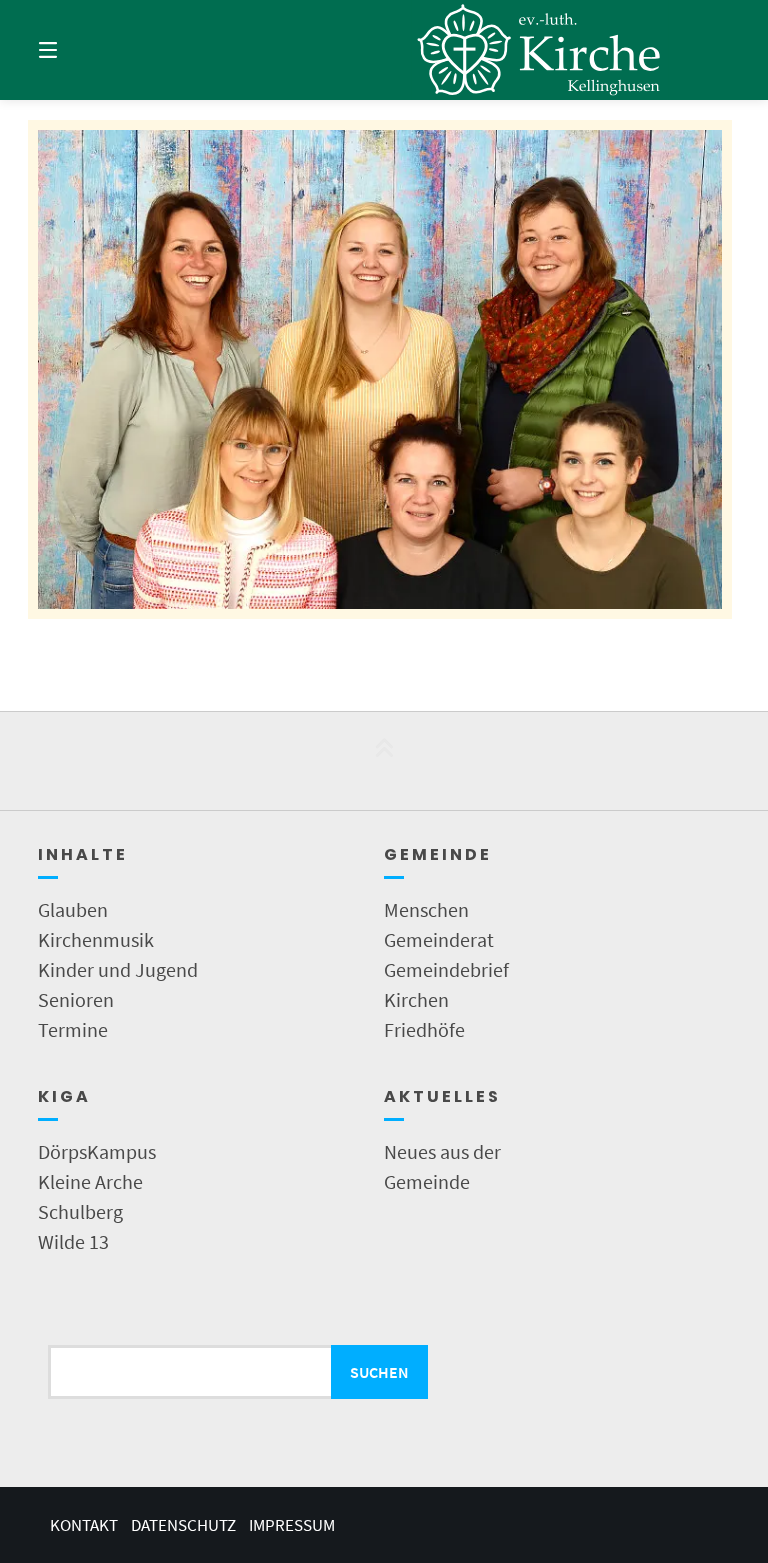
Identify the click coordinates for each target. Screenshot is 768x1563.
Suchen (379, 1372)
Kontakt (84, 1525)
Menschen (426, 909)
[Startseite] (539, 50)
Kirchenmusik (96, 939)
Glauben (73, 909)
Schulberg (80, 1211)
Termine (73, 1029)
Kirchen (416, 999)
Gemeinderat (439, 939)
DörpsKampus (97, 1151)
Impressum (292, 1525)
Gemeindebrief (446, 969)
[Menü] (83, 50)
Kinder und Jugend (118, 969)
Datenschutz (183, 1525)
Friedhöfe (424, 1029)
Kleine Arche (90, 1181)
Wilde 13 (73, 1241)
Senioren (76, 999)
